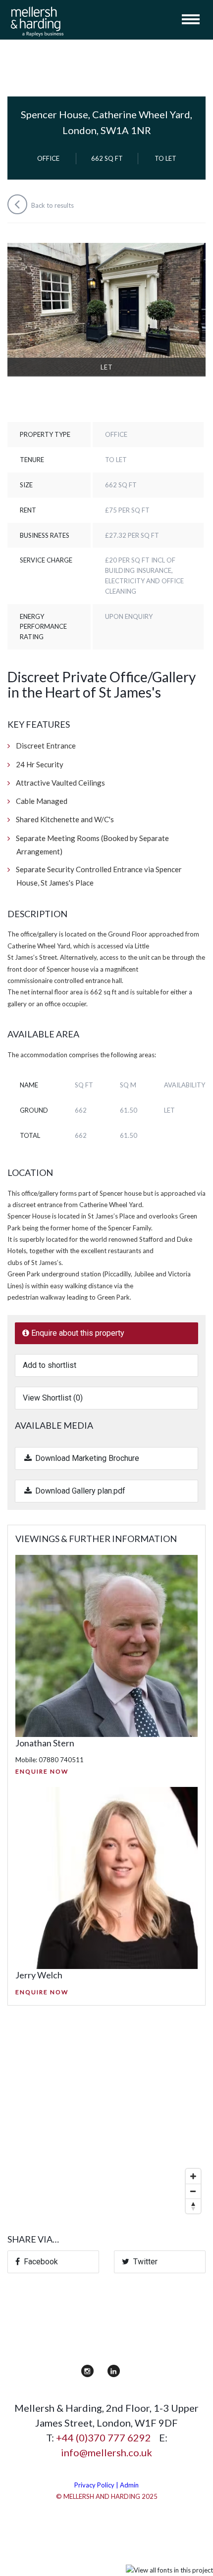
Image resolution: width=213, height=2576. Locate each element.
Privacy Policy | (97, 2485)
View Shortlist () (53, 1398)
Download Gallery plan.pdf (79, 1491)
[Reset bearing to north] (193, 2206)
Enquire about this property (77, 1333)
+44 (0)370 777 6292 (104, 2437)
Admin (129, 2485)
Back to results (52, 205)
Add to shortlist (50, 1365)
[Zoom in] (193, 2176)
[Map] (106, 2119)
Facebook (39, 2262)
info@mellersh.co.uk (106, 2452)
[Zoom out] (193, 2191)
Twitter (143, 2262)
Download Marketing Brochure (86, 1458)
